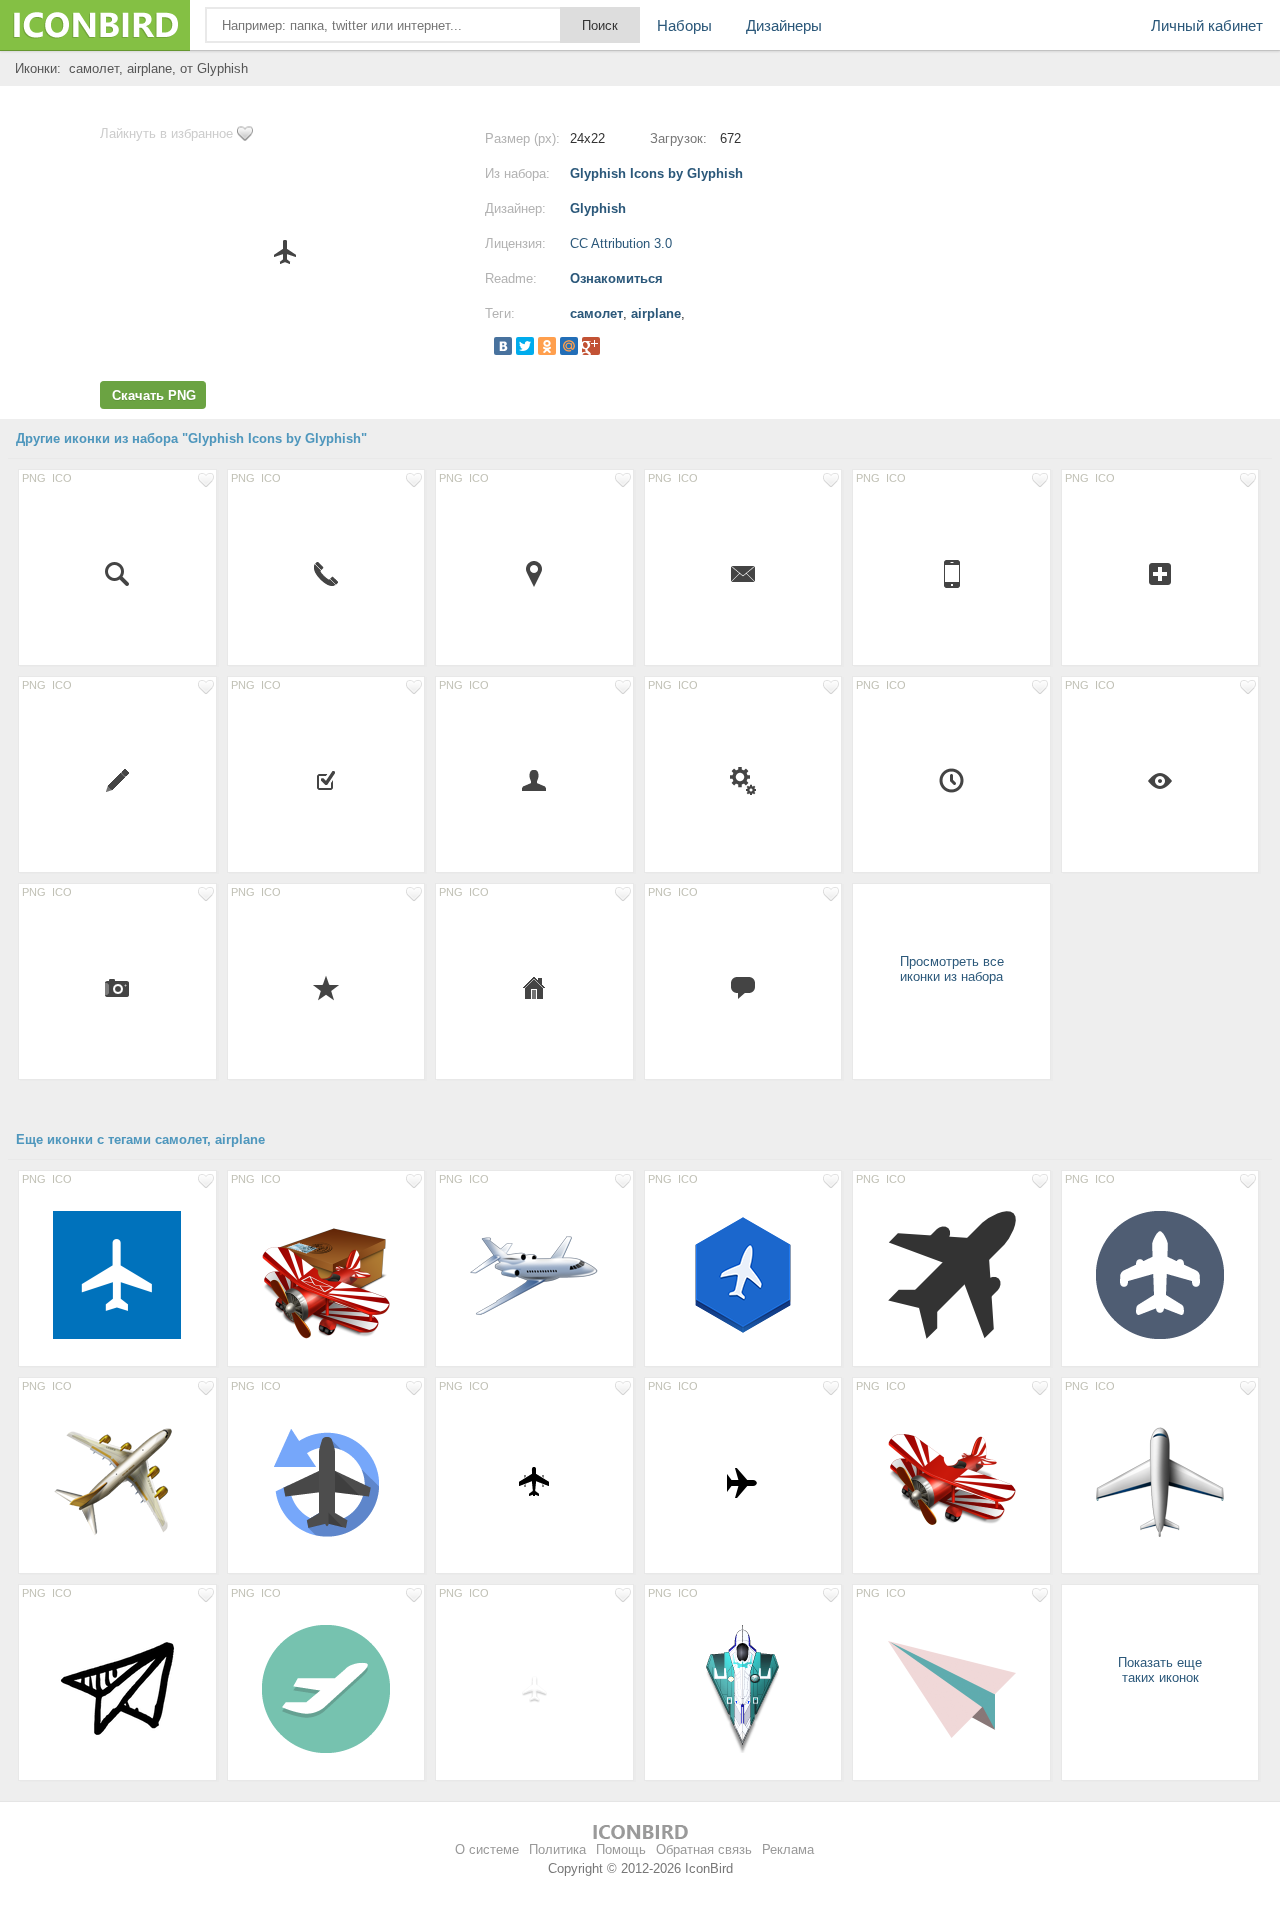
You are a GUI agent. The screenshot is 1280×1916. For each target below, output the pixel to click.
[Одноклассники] (547, 346)
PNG (34, 478)
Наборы (684, 25)
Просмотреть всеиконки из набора (952, 969)
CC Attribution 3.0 (621, 243)
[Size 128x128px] (534, 1274)
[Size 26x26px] (534, 573)
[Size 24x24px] (117, 573)
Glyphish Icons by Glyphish (656, 173)
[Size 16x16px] (743, 573)
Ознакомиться (616, 278)
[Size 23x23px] (117, 780)
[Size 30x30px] (534, 1481)
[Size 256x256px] (326, 1274)
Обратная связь (704, 1849)
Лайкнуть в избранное (166, 133)
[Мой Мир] (569, 346)
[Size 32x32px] (743, 1481)
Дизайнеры (784, 25)
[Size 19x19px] (326, 780)
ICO (62, 478)
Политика (557, 1849)
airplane (656, 313)
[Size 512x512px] (117, 1274)
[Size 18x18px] (117, 987)
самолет (596, 313)
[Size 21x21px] (534, 780)
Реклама (788, 1849)
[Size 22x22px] (1160, 573)
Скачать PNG (154, 395)
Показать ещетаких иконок (1160, 1670)
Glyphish (598, 208)
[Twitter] (525, 346)
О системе (487, 1849)
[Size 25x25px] (951, 780)
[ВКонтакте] (503, 346)
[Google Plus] (591, 346)
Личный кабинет (1207, 25)
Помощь (621, 1849)
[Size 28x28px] (951, 573)
